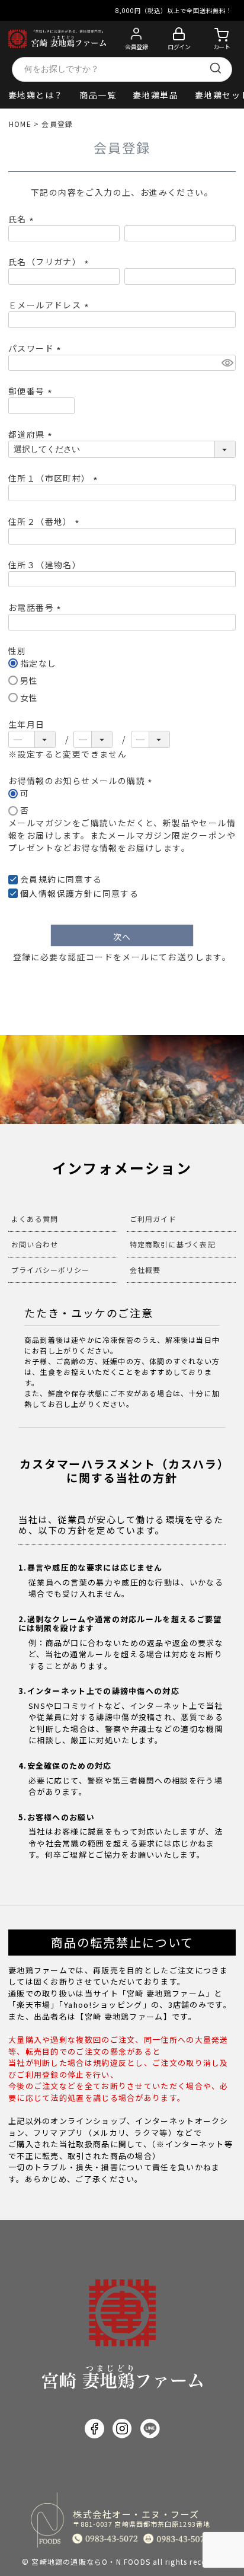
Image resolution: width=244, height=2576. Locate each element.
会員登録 (136, 47)
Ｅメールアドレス (50, 305)
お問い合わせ (35, 1244)
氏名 (23, 219)
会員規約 (38, 879)
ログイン (179, 47)
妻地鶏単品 (155, 95)
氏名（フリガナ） (50, 262)
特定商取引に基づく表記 (173, 1244)
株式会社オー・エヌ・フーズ (142, 2518)
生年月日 (27, 724)
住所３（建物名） (45, 565)
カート (222, 47)
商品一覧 (98, 95)
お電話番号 (36, 607)
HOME (20, 124)
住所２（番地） (46, 521)
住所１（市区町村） (55, 478)
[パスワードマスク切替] (227, 363)
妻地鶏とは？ (36, 95)
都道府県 (32, 434)
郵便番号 (32, 391)
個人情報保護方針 (57, 893)
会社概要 (145, 1270)
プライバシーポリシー (50, 1270)
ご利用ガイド (153, 1219)
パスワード (36, 348)
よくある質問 (35, 1219)
